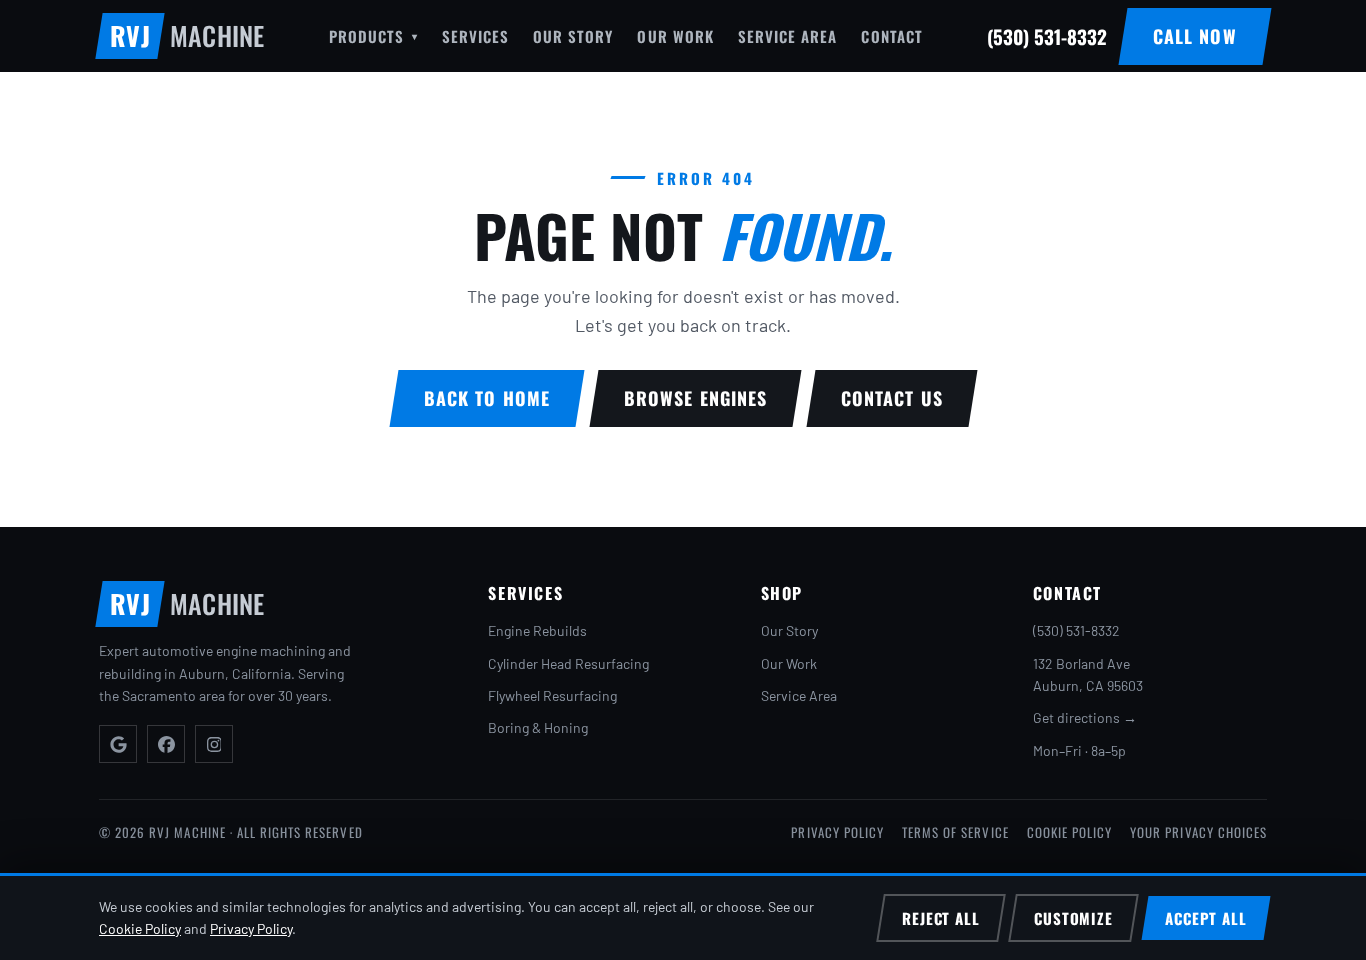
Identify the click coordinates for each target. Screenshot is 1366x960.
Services (475, 36)
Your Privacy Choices (1198, 832)
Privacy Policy (837, 832)
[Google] (118, 744)
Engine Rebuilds (537, 630)
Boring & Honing (538, 727)
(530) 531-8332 (1076, 630)
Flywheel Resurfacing (552, 695)
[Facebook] (166, 744)
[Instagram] (214, 744)
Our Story (573, 36)
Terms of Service (955, 832)
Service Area (788, 36)
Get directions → (1085, 717)
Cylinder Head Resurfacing (568, 663)
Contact (891, 36)
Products (373, 36)
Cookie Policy (1070, 832)
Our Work (675, 36)
